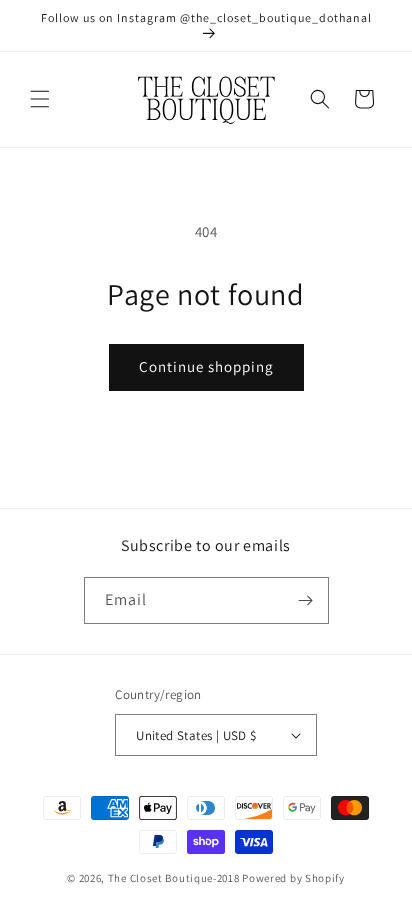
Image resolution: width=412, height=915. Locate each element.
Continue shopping (206, 366)
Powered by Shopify (293, 878)
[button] (40, 99)
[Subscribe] (306, 600)
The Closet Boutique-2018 (174, 878)
